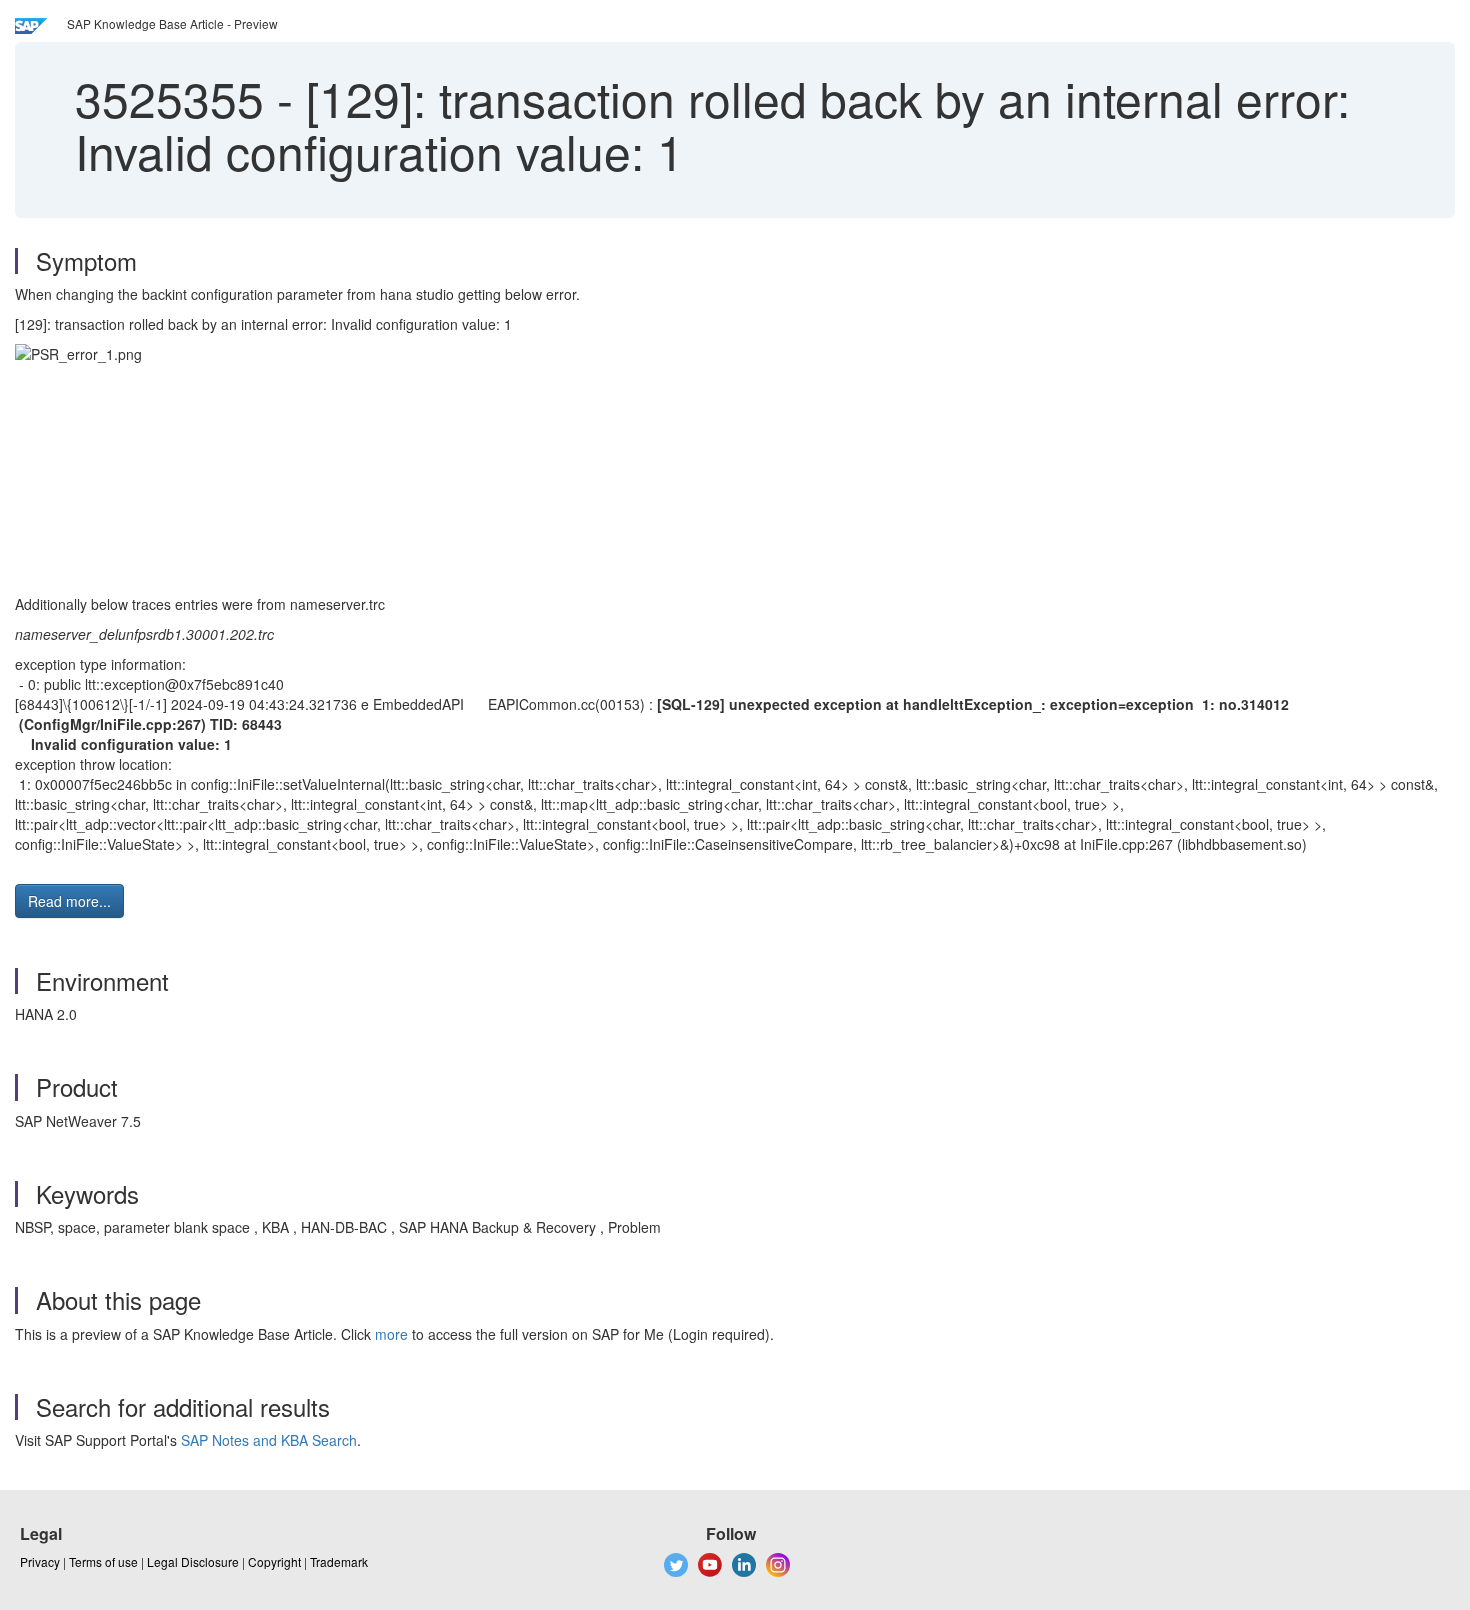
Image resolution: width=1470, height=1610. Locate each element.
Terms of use (103, 1561)
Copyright (274, 1561)
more (391, 1334)
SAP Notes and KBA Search (269, 1440)
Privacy (40, 1561)
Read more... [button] (69, 901)
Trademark (339, 1561)
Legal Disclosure (193, 1561)
